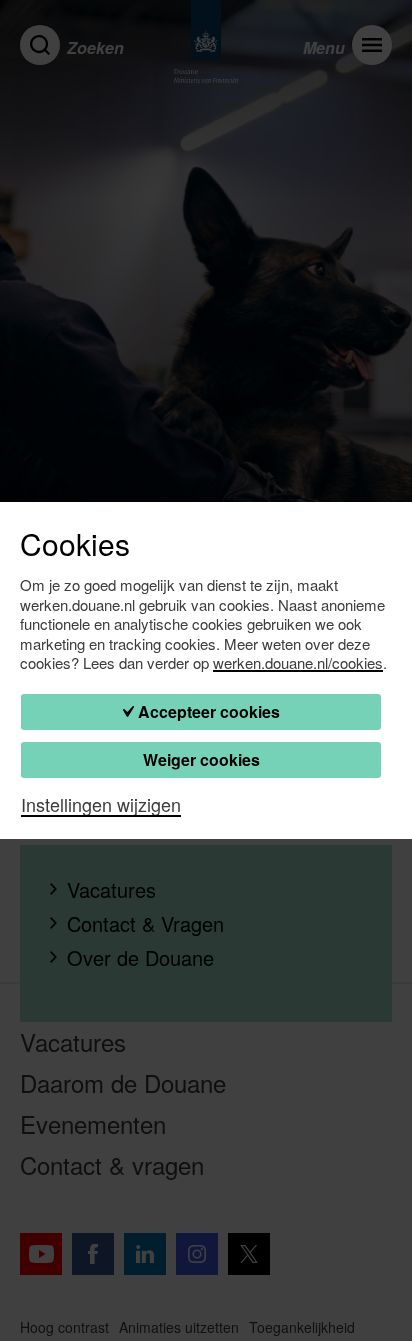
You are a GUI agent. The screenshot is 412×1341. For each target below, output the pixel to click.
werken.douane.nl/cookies (298, 663)
